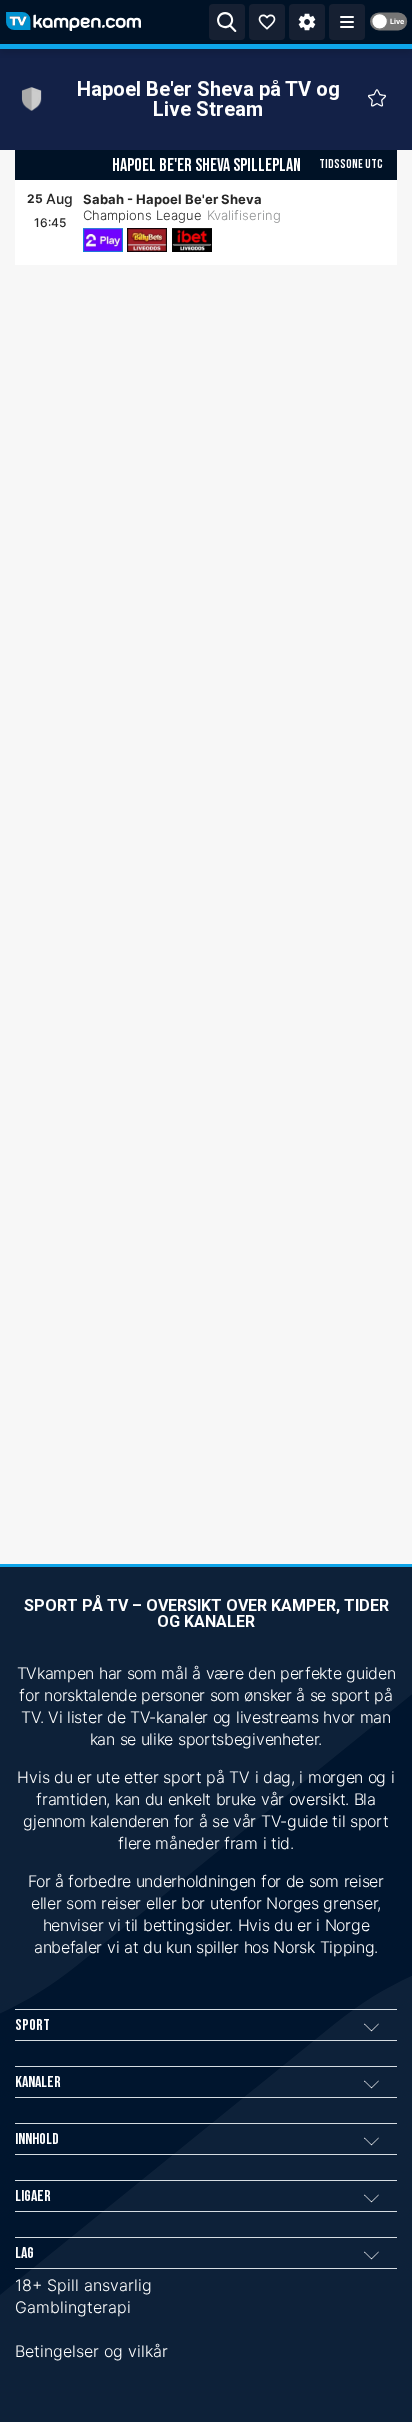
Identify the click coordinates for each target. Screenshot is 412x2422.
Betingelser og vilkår (91, 2351)
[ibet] (192, 240)
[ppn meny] (347, 22)
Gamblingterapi (73, 2307)
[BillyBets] (147, 240)
